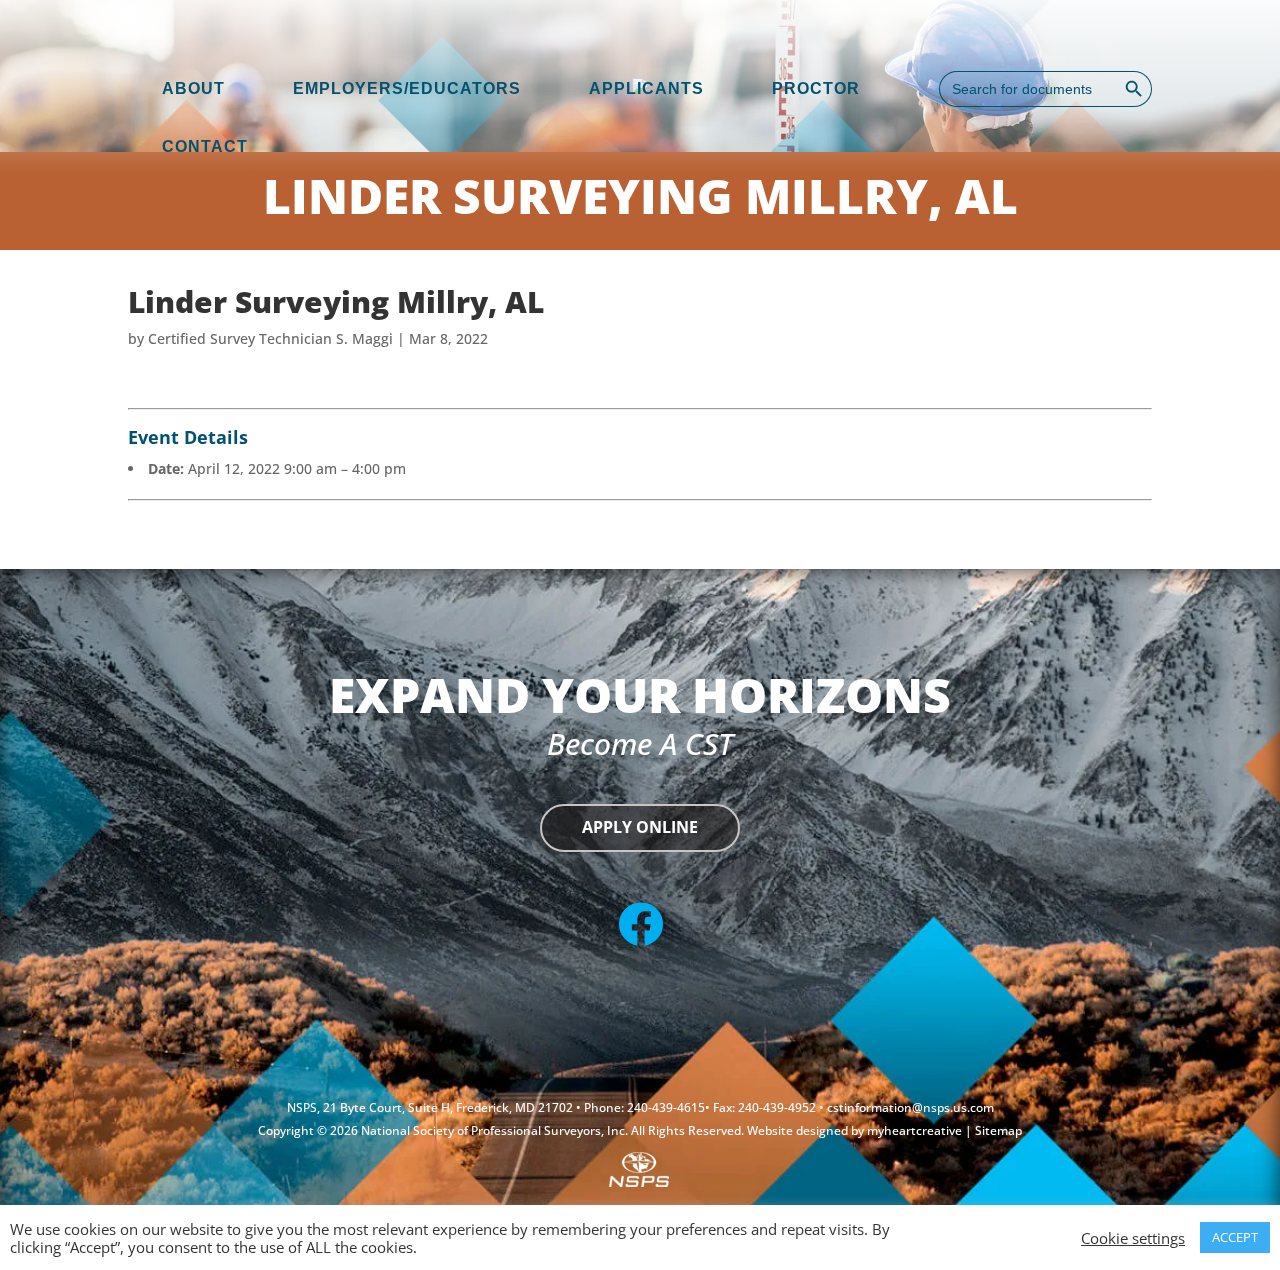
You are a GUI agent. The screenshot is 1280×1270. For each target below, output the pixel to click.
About (193, 88)
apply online (640, 827)
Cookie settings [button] (1133, 1238)
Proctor (816, 88)
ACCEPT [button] (1235, 1237)
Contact (205, 146)
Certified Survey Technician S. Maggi (270, 338)
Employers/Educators (407, 88)
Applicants (646, 88)
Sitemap (998, 1130)
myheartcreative (916, 1130)
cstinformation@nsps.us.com (910, 1107)
